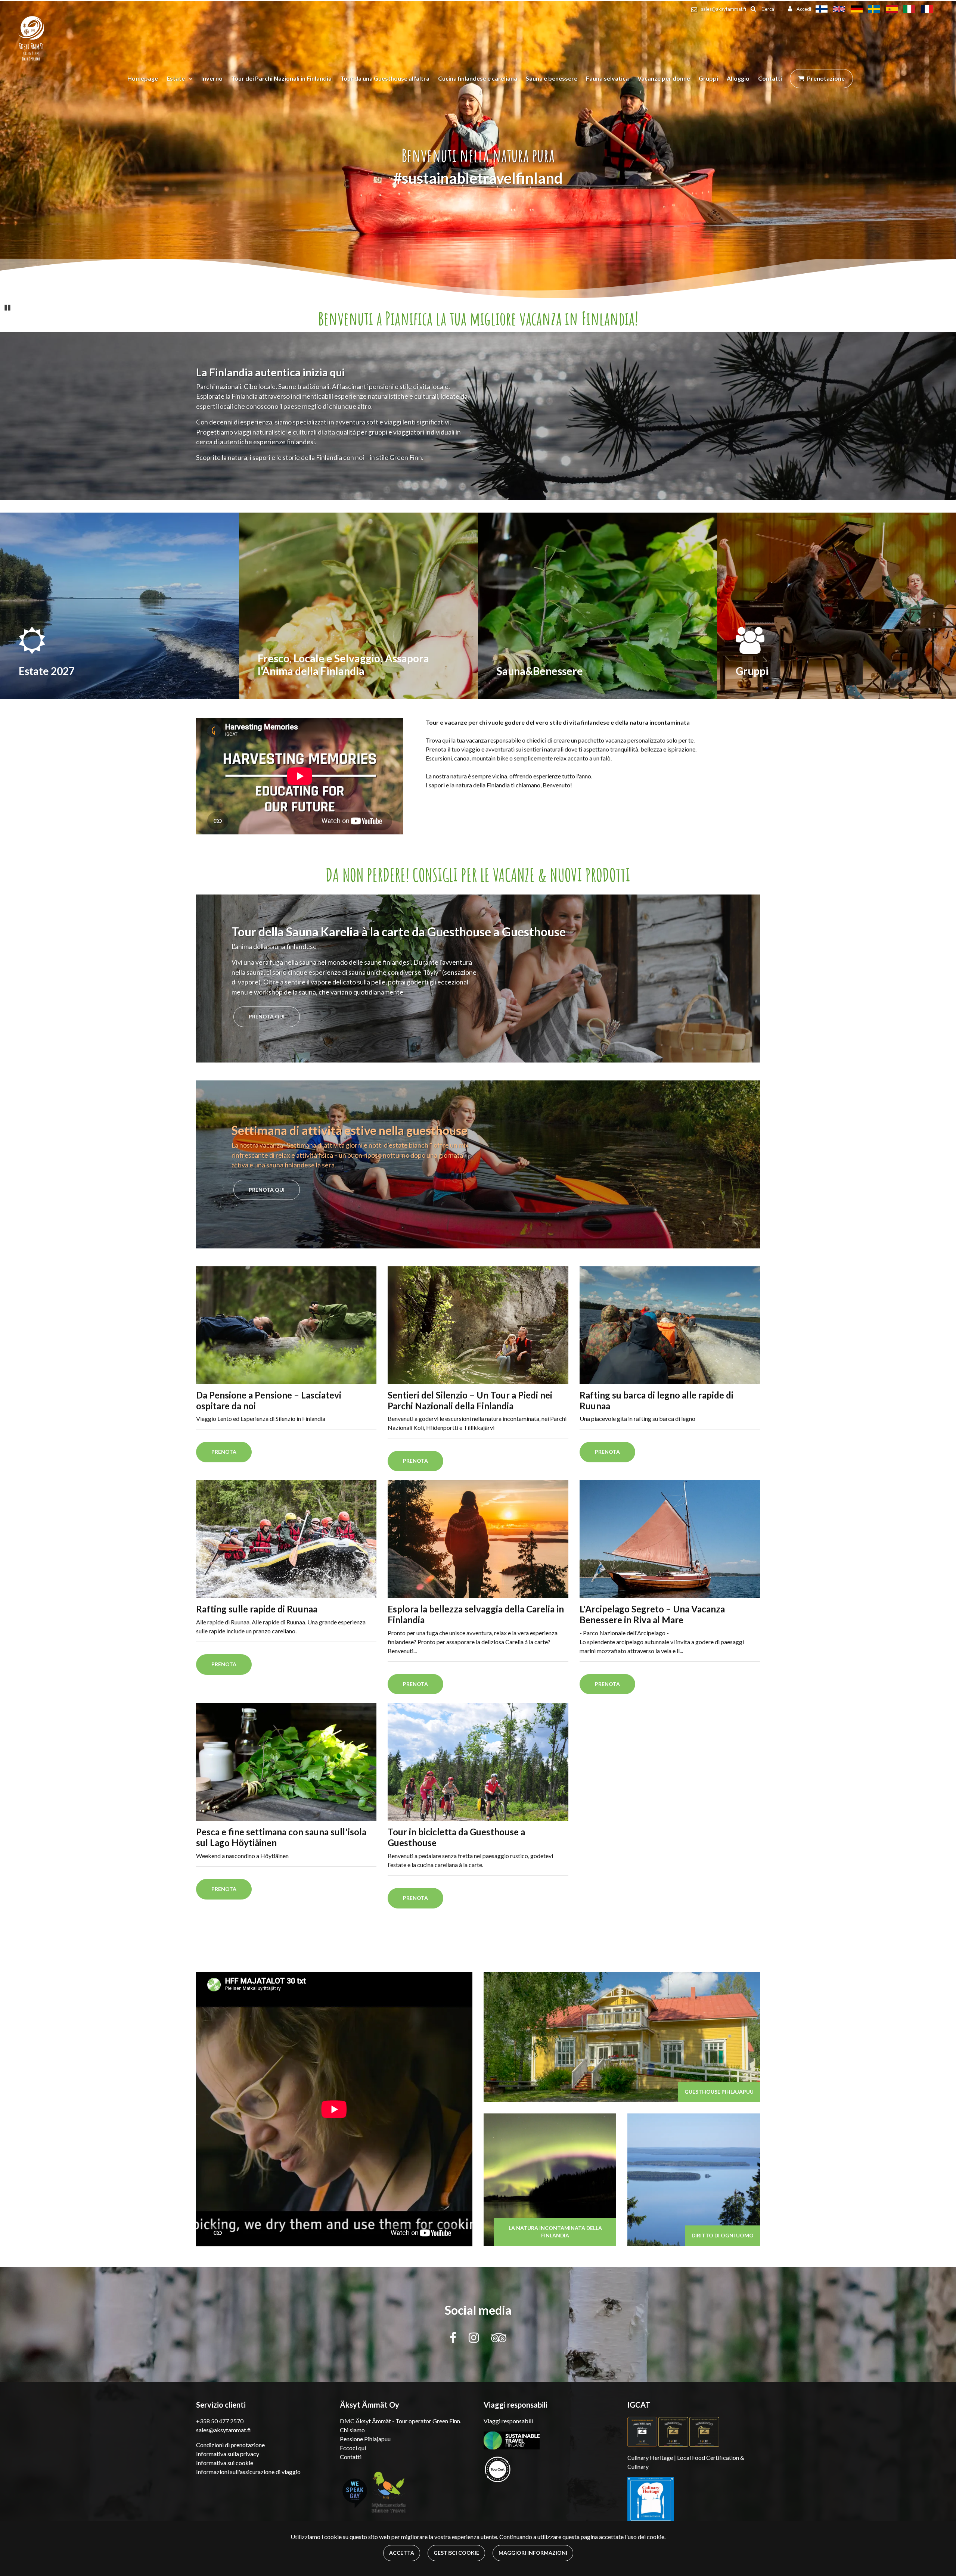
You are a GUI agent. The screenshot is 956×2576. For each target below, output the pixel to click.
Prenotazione (826, 78)
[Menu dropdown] (189, 78)
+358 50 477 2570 (220, 2421)
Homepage (143, 78)
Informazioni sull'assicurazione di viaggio (248, 2472)
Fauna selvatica (607, 78)
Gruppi (708, 78)
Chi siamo (352, 2430)
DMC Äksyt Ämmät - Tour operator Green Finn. (401, 2421)
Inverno (212, 78)
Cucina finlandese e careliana (478, 78)
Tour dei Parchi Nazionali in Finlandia (281, 78)
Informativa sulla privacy (228, 2454)
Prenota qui (267, 1016)
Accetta (402, 2553)
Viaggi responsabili (508, 2421)
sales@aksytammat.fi (724, 9)
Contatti (770, 78)
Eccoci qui (353, 2448)
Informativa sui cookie (225, 2463)
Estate (176, 78)
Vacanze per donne (664, 78)
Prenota (224, 1452)
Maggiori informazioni (533, 2553)
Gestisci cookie (456, 2553)
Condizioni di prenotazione (230, 2445)
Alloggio (738, 78)
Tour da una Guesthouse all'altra (385, 78)
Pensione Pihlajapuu (365, 2439)
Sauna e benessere (552, 78)
